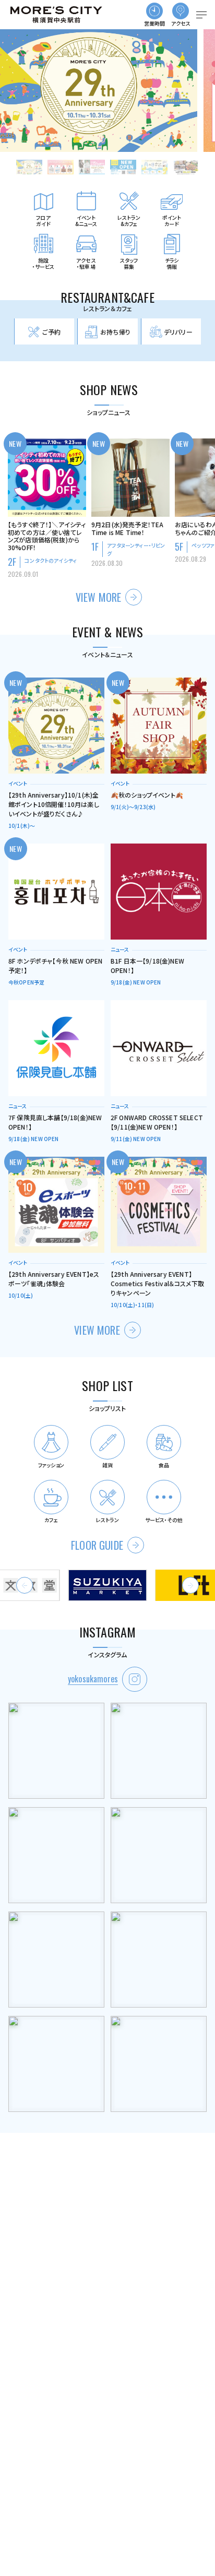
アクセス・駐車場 (86, 263)
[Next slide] (190, 1585)
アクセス (181, 23)
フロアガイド (43, 221)
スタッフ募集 (129, 263)
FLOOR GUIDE (97, 1545)
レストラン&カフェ (129, 221)
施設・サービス (44, 263)
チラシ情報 (172, 263)
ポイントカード (172, 221)
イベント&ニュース (86, 221)
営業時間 (155, 23)
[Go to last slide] (25, 1585)
